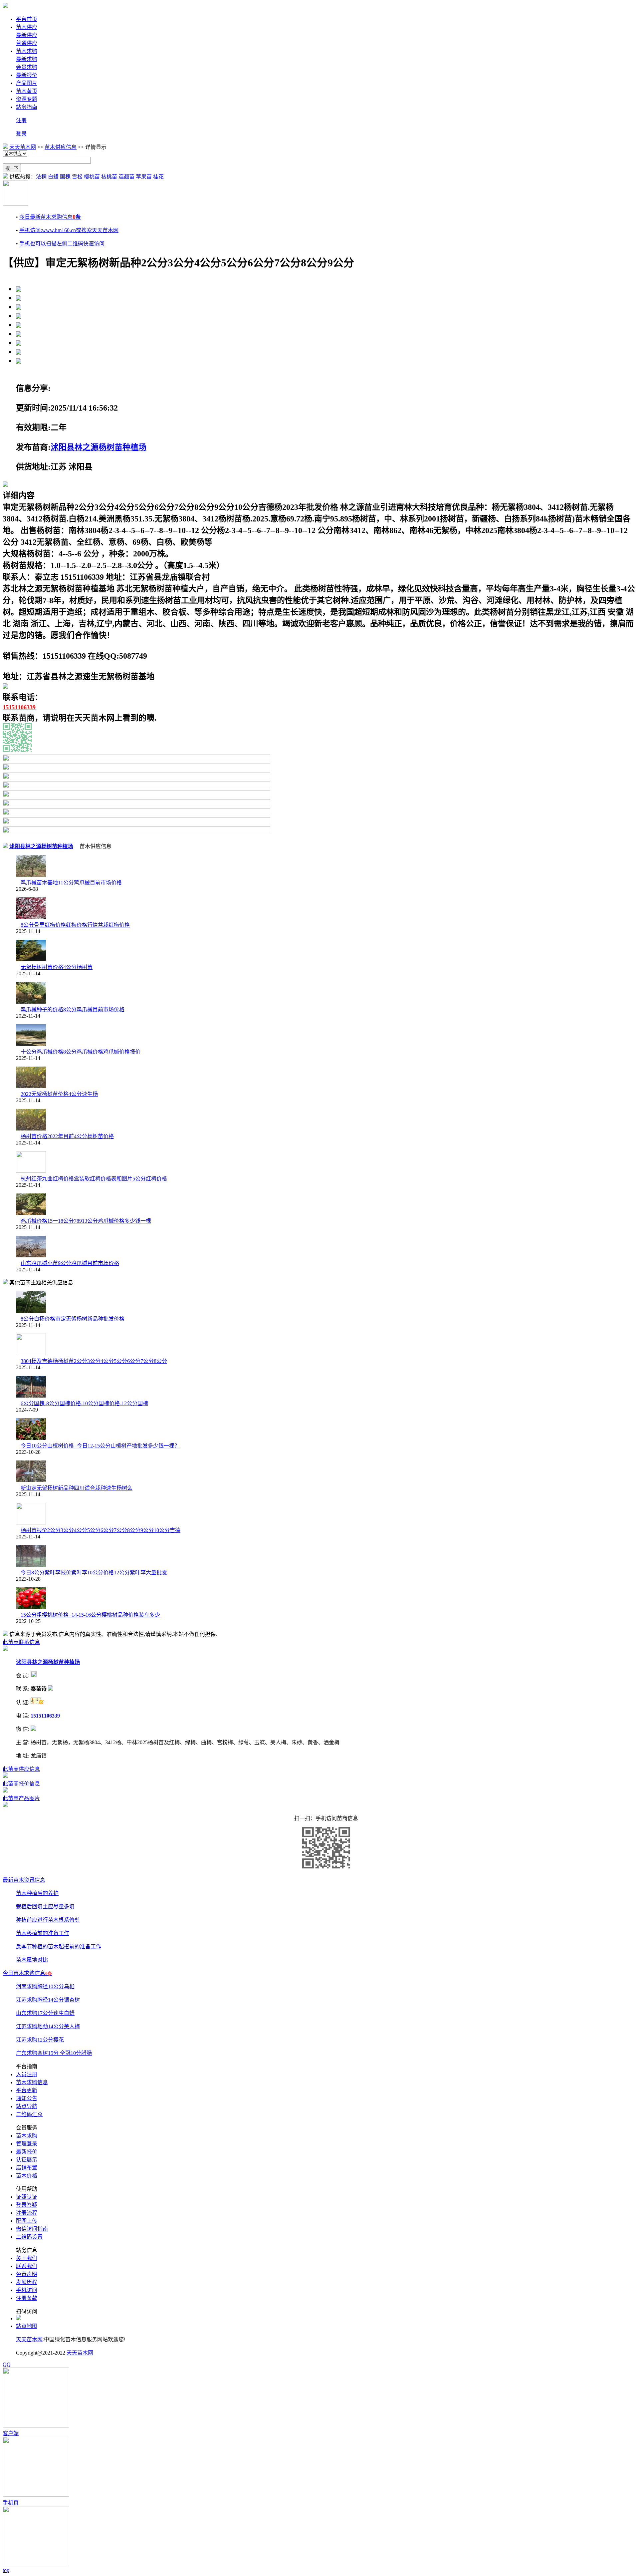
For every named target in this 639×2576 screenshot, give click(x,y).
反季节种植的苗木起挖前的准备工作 (59, 1946)
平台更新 (27, 2090)
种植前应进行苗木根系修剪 (48, 1920)
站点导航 (27, 2106)
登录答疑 (27, 2205)
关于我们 (27, 2258)
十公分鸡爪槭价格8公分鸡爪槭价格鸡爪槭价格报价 (81, 1052)
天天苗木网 (23, 147)
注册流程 (27, 2213)
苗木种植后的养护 (37, 1893)
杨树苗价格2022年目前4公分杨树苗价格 (67, 1136)
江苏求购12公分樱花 (40, 2040)
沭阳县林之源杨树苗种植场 (99, 447)
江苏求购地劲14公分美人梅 (48, 2026)
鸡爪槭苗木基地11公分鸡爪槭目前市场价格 (71, 883)
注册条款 (27, 2298)
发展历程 (27, 2282)
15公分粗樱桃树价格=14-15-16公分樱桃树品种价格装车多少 (90, 1615)
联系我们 (27, 2266)
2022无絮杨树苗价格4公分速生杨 (59, 1094)
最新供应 (27, 35)
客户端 (11, 2433)
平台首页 (27, 19)
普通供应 (27, 43)
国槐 (65, 177)
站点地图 (27, 2326)
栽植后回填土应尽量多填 (45, 1907)
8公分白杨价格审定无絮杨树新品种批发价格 (73, 1319)
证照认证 (27, 2197)
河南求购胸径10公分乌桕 (45, 1986)
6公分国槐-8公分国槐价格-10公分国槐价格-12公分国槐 (84, 1403)
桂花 (158, 177)
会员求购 (27, 67)
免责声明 (27, 2274)
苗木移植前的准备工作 (43, 1933)
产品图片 (27, 83)
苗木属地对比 (32, 1960)
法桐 (41, 177)
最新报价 (27, 75)
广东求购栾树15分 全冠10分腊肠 (54, 2053)
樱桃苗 (92, 177)
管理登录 (27, 2144)
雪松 (77, 177)
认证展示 (27, 2160)
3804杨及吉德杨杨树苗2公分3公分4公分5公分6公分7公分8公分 (94, 1361)
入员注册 (27, 2074)
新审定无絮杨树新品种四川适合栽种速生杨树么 (77, 1488)
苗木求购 (27, 51)
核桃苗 (109, 177)
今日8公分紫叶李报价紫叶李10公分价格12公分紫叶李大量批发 (94, 1573)
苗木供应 (27, 27)
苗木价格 (27, 2176)
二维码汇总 (29, 2114)
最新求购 (27, 59)
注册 (21, 120)
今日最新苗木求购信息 (50, 217)
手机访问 (27, 2290)
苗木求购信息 (32, 2082)
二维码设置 (29, 2237)
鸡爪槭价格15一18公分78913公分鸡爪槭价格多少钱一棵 (86, 1221)
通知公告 (27, 2098)
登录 (21, 134)
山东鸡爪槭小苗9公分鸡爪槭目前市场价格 (70, 1263)
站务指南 (27, 107)
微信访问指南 (32, 2229)
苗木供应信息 (61, 147)
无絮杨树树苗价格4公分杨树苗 (57, 967)
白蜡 (53, 177)
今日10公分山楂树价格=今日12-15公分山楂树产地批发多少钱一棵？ (100, 1446)
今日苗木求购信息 (27, 1973)
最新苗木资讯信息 (24, 1880)
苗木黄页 (27, 91)
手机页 (11, 2503)
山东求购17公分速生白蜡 (45, 2013)
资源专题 (27, 99)
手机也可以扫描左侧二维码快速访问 (62, 244)
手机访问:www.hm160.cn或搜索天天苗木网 (69, 230)
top (6, 2570)
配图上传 (27, 2221)
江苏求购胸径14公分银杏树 (48, 2000)
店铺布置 (27, 2168)
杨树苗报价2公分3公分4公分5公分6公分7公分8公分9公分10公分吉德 (101, 1530)
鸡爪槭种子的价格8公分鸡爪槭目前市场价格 (73, 1009)
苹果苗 (144, 177)
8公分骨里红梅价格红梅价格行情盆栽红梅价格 (75, 925)
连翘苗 (126, 177)
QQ (7, 2364)
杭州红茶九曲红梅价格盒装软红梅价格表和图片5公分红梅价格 (94, 1179)
